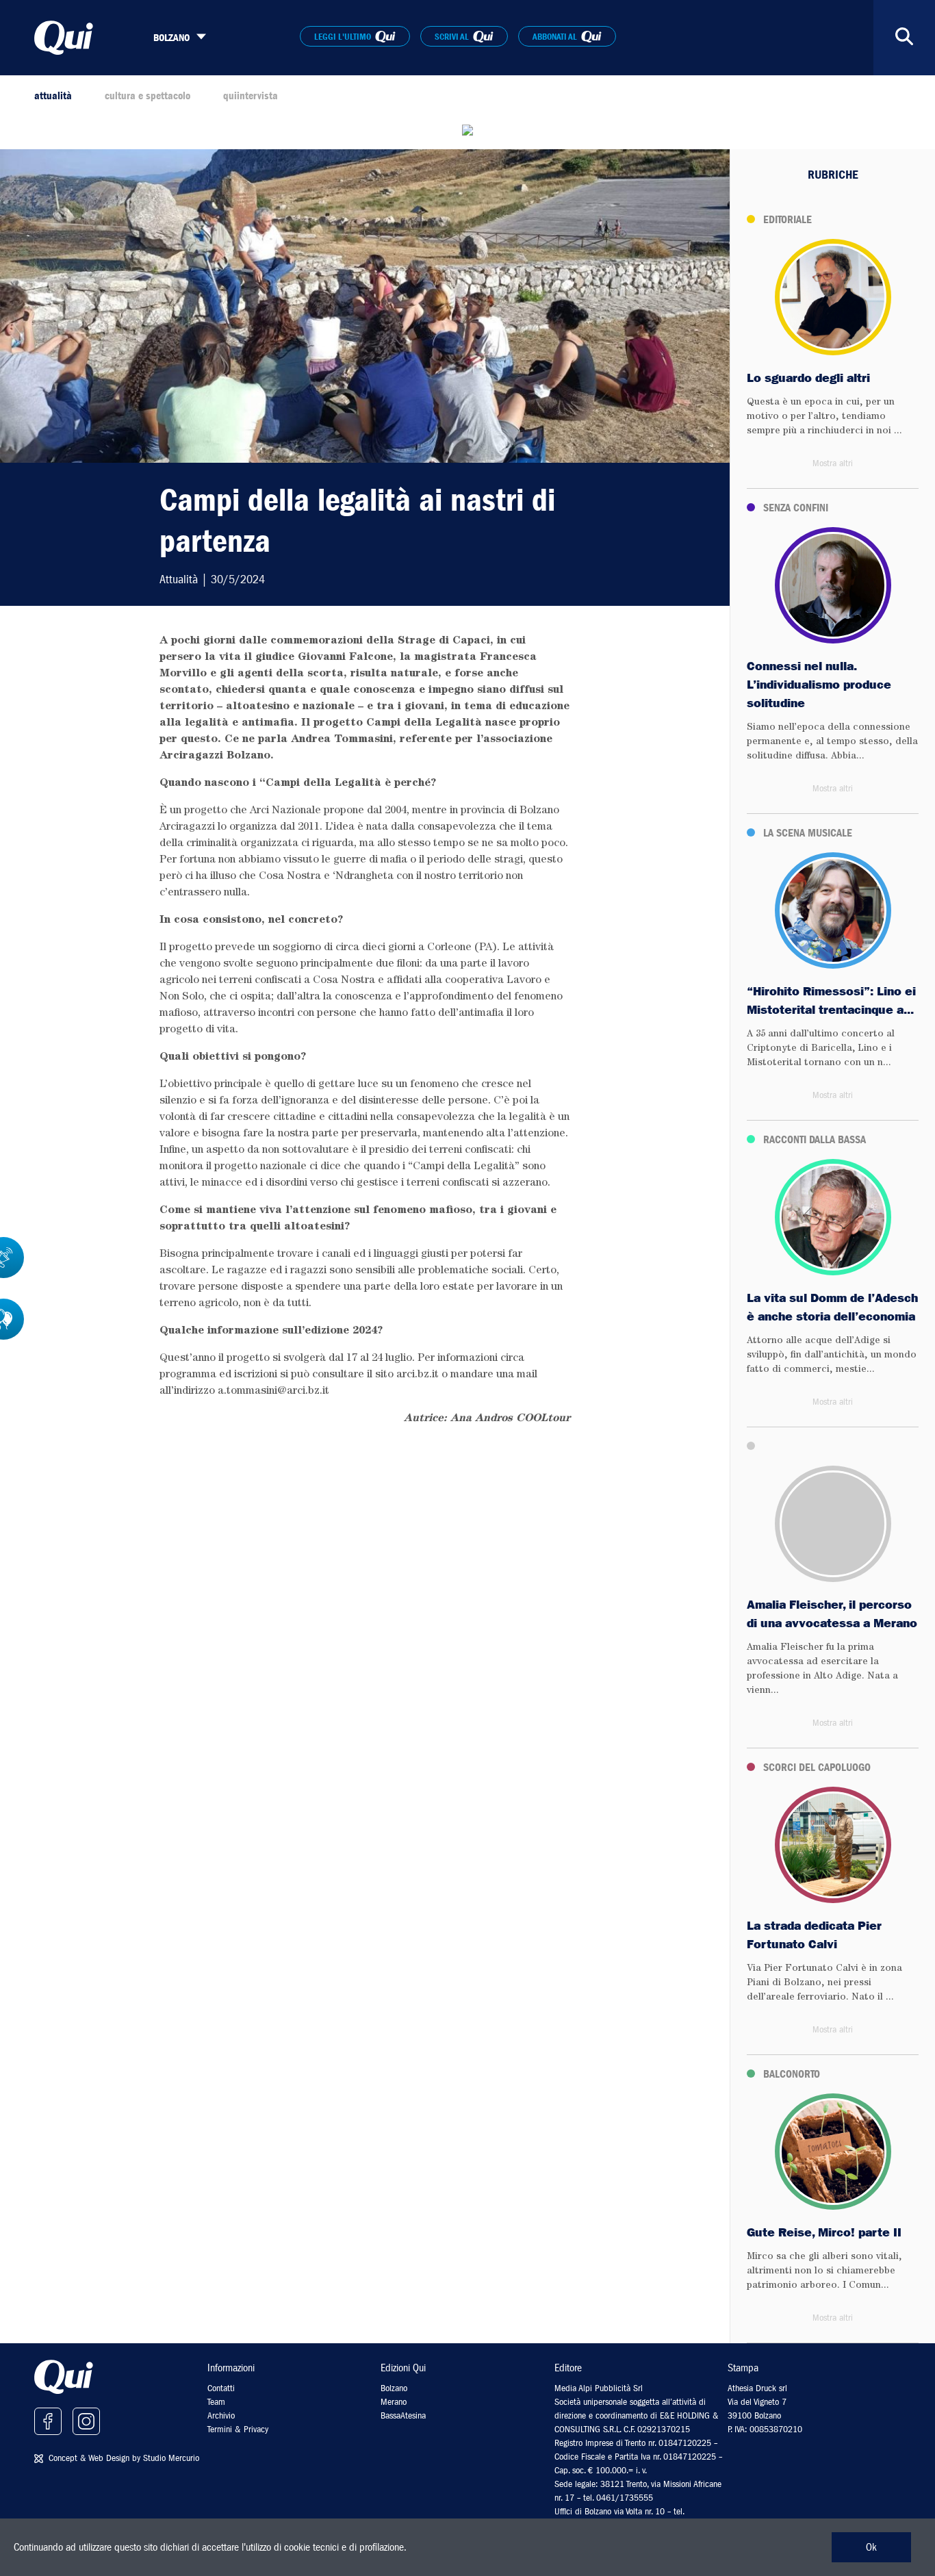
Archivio (221, 2415)
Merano (394, 2402)
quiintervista (251, 96)
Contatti (221, 2388)
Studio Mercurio (171, 2458)
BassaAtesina (403, 2415)
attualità (53, 96)
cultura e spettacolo (148, 96)
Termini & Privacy (238, 2429)
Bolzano (394, 2388)
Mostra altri (833, 463)
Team (216, 2402)
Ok (871, 2547)
